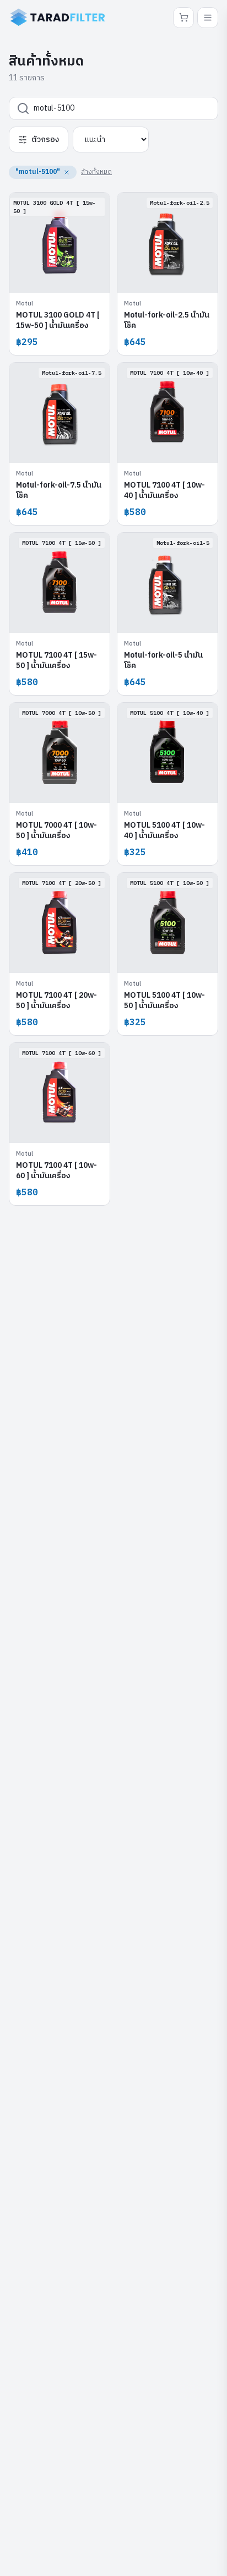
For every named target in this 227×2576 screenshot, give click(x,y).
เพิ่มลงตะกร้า (66, 276)
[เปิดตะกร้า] (183, 18)
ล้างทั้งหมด (96, 172)
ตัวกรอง (45, 140)
